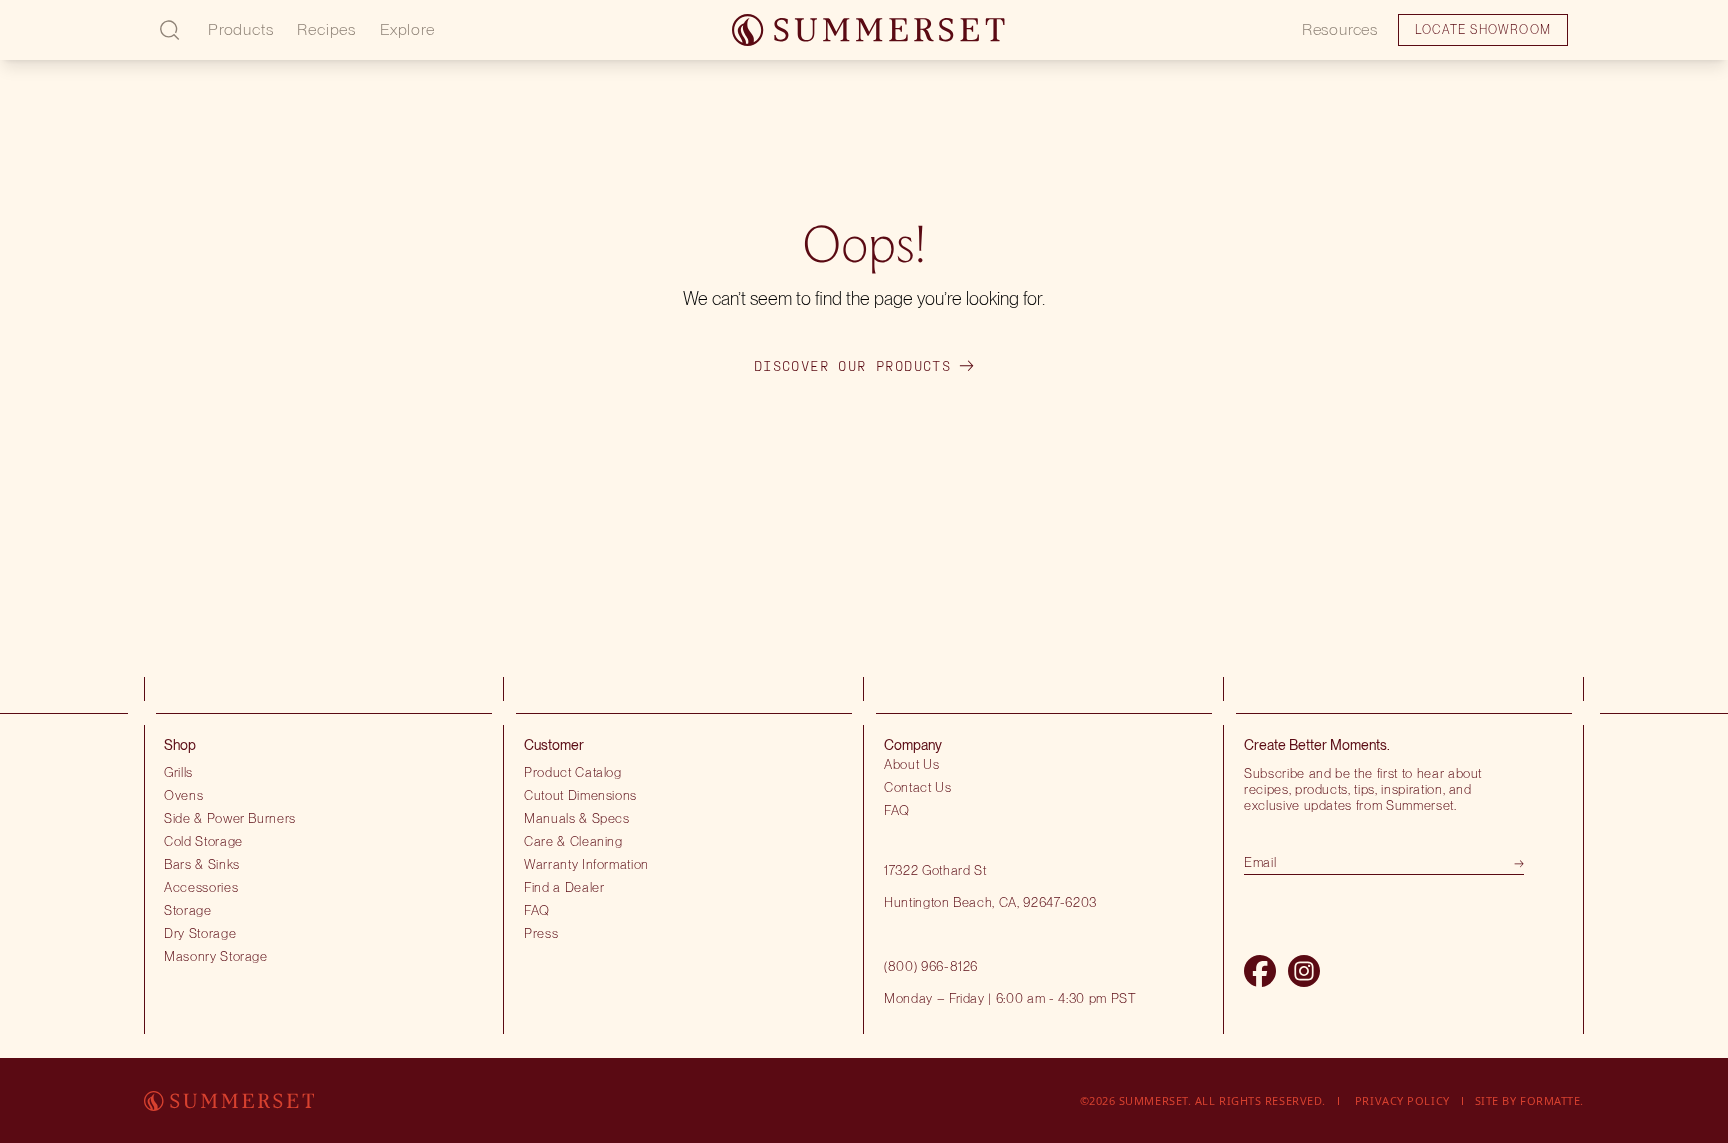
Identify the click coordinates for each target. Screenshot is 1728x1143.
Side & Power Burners (230, 818)
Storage (188, 910)
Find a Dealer (564, 887)
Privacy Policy (1402, 1100)
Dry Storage (200, 933)
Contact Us (918, 787)
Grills (178, 772)
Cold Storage (203, 841)
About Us (911, 764)
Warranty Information (586, 864)
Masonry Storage (216, 956)
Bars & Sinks (202, 864)
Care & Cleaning (573, 841)
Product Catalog (573, 772)
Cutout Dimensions (580, 795)
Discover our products (852, 366)
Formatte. (1552, 1100)
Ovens (183, 795)
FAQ (537, 910)
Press (541, 933)
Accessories (201, 887)
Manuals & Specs (577, 818)
